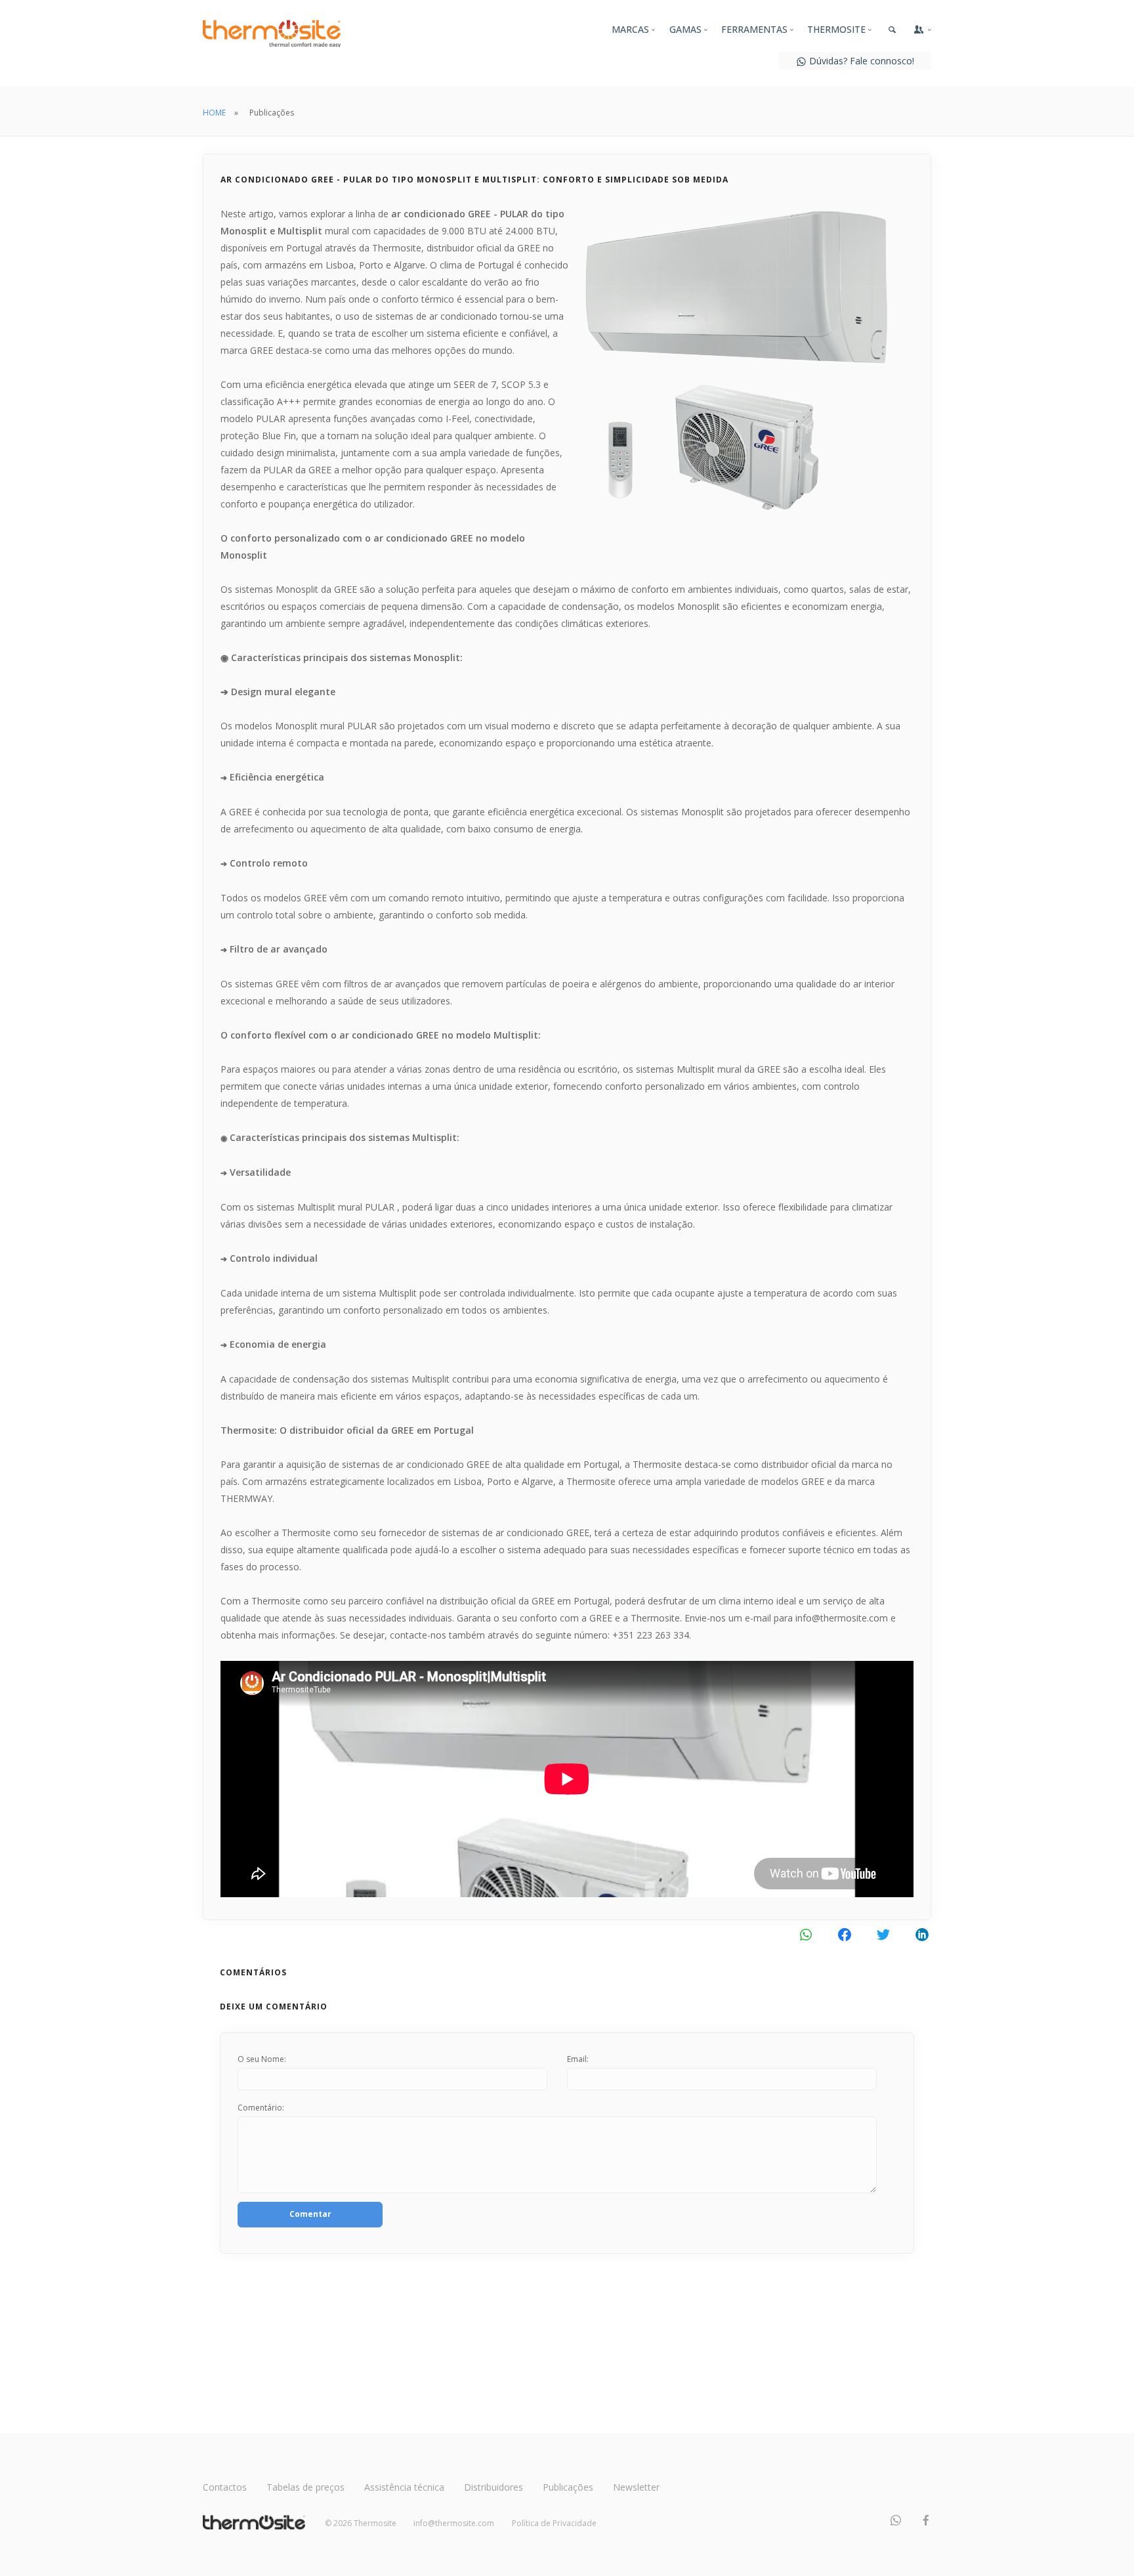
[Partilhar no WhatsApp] (806, 1934)
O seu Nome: (262, 2059)
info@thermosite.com (454, 2523)
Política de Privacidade (554, 2523)
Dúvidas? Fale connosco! (860, 61)
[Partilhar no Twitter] (883, 1934)
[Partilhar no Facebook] (844, 1934)
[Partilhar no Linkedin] (922, 1934)
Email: (578, 2059)
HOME (214, 113)
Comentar (310, 2214)
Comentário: (261, 2108)
